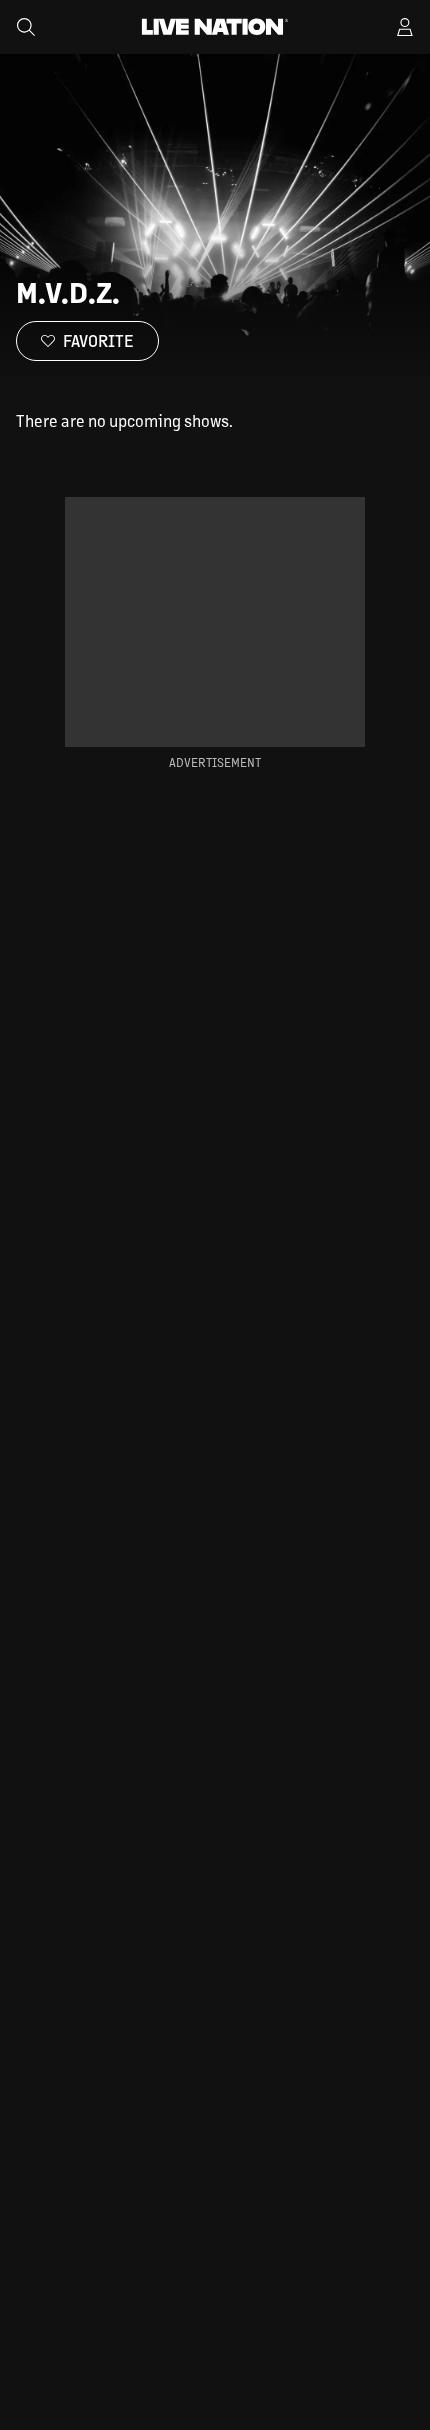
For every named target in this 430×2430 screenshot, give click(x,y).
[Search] (26, 27)
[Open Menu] (405, 27)
